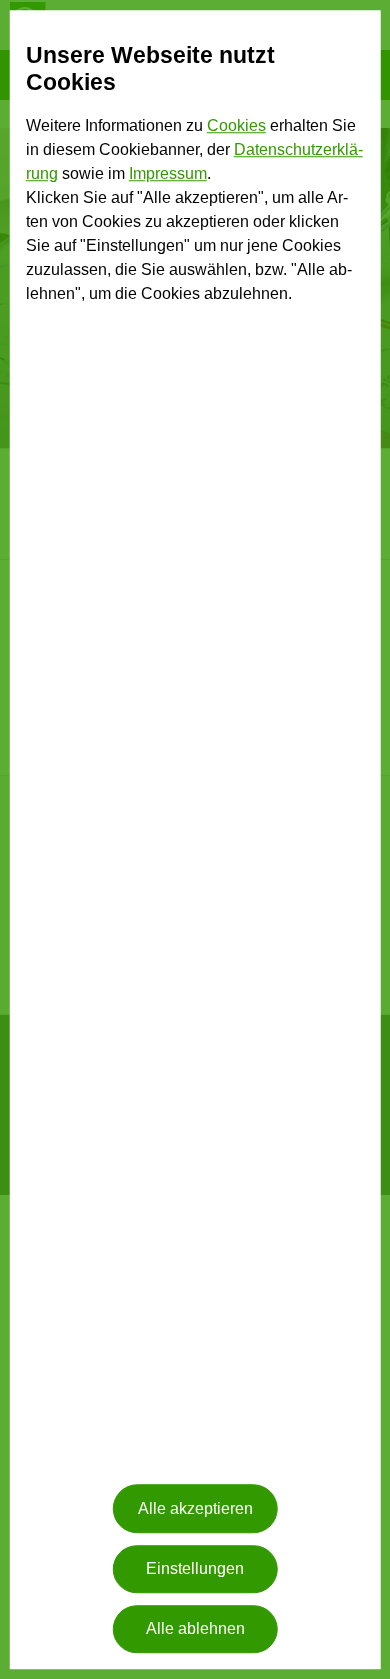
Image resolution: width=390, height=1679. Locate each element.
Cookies (236, 125)
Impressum (168, 173)
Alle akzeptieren (195, 1508)
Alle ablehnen (195, 1629)
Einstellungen (195, 1568)
